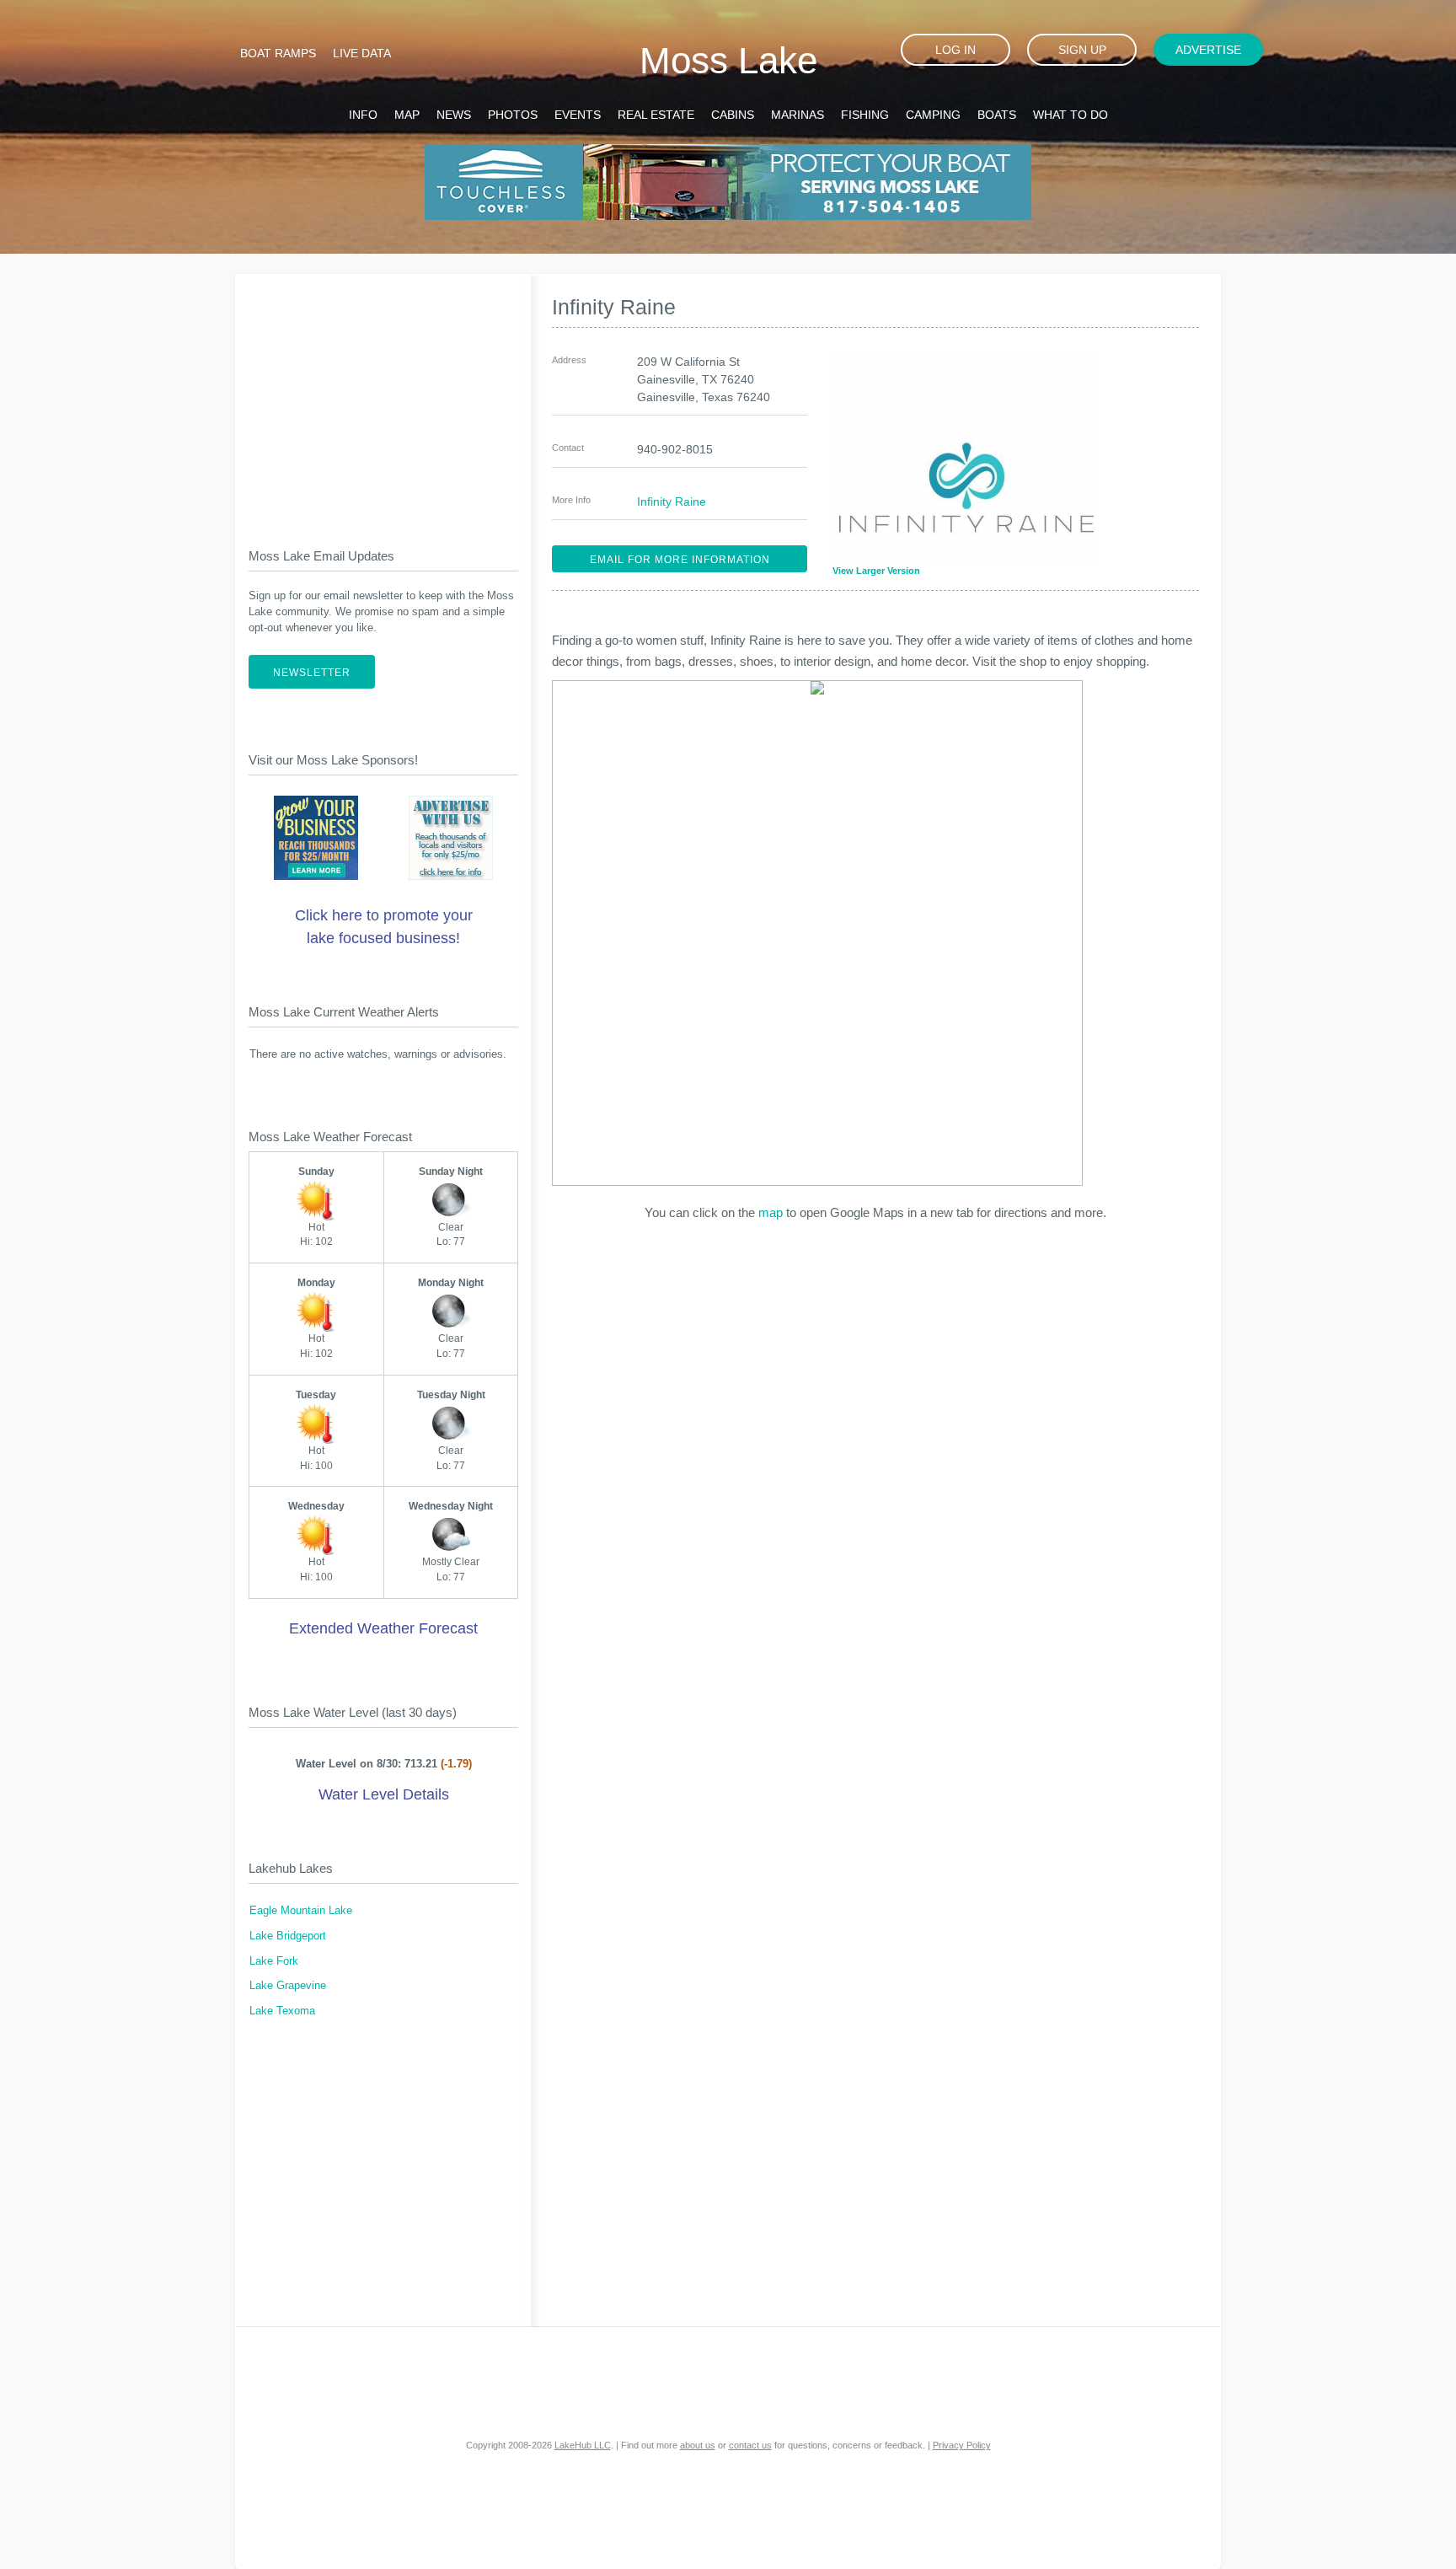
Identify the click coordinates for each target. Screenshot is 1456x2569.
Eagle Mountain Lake (301, 1911)
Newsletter (312, 673)
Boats (997, 115)
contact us (750, 2445)
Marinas (798, 115)
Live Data (362, 53)
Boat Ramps (278, 53)
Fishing (865, 115)
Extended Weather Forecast (383, 1628)
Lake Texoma (282, 2011)
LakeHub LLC (583, 2445)
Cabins (733, 115)
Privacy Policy (962, 2445)
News (454, 115)
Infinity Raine (672, 501)
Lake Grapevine (288, 1986)
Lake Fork (274, 1961)
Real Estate (656, 115)
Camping (933, 115)
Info (363, 115)
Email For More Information (680, 560)
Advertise (1208, 50)
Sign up (1082, 50)
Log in (955, 50)
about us (698, 2445)
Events (578, 115)
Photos (513, 115)
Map (407, 115)
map (771, 1212)
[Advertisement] (383, 397)
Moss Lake (728, 60)
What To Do (1071, 115)
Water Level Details (384, 1794)
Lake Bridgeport (288, 1936)
